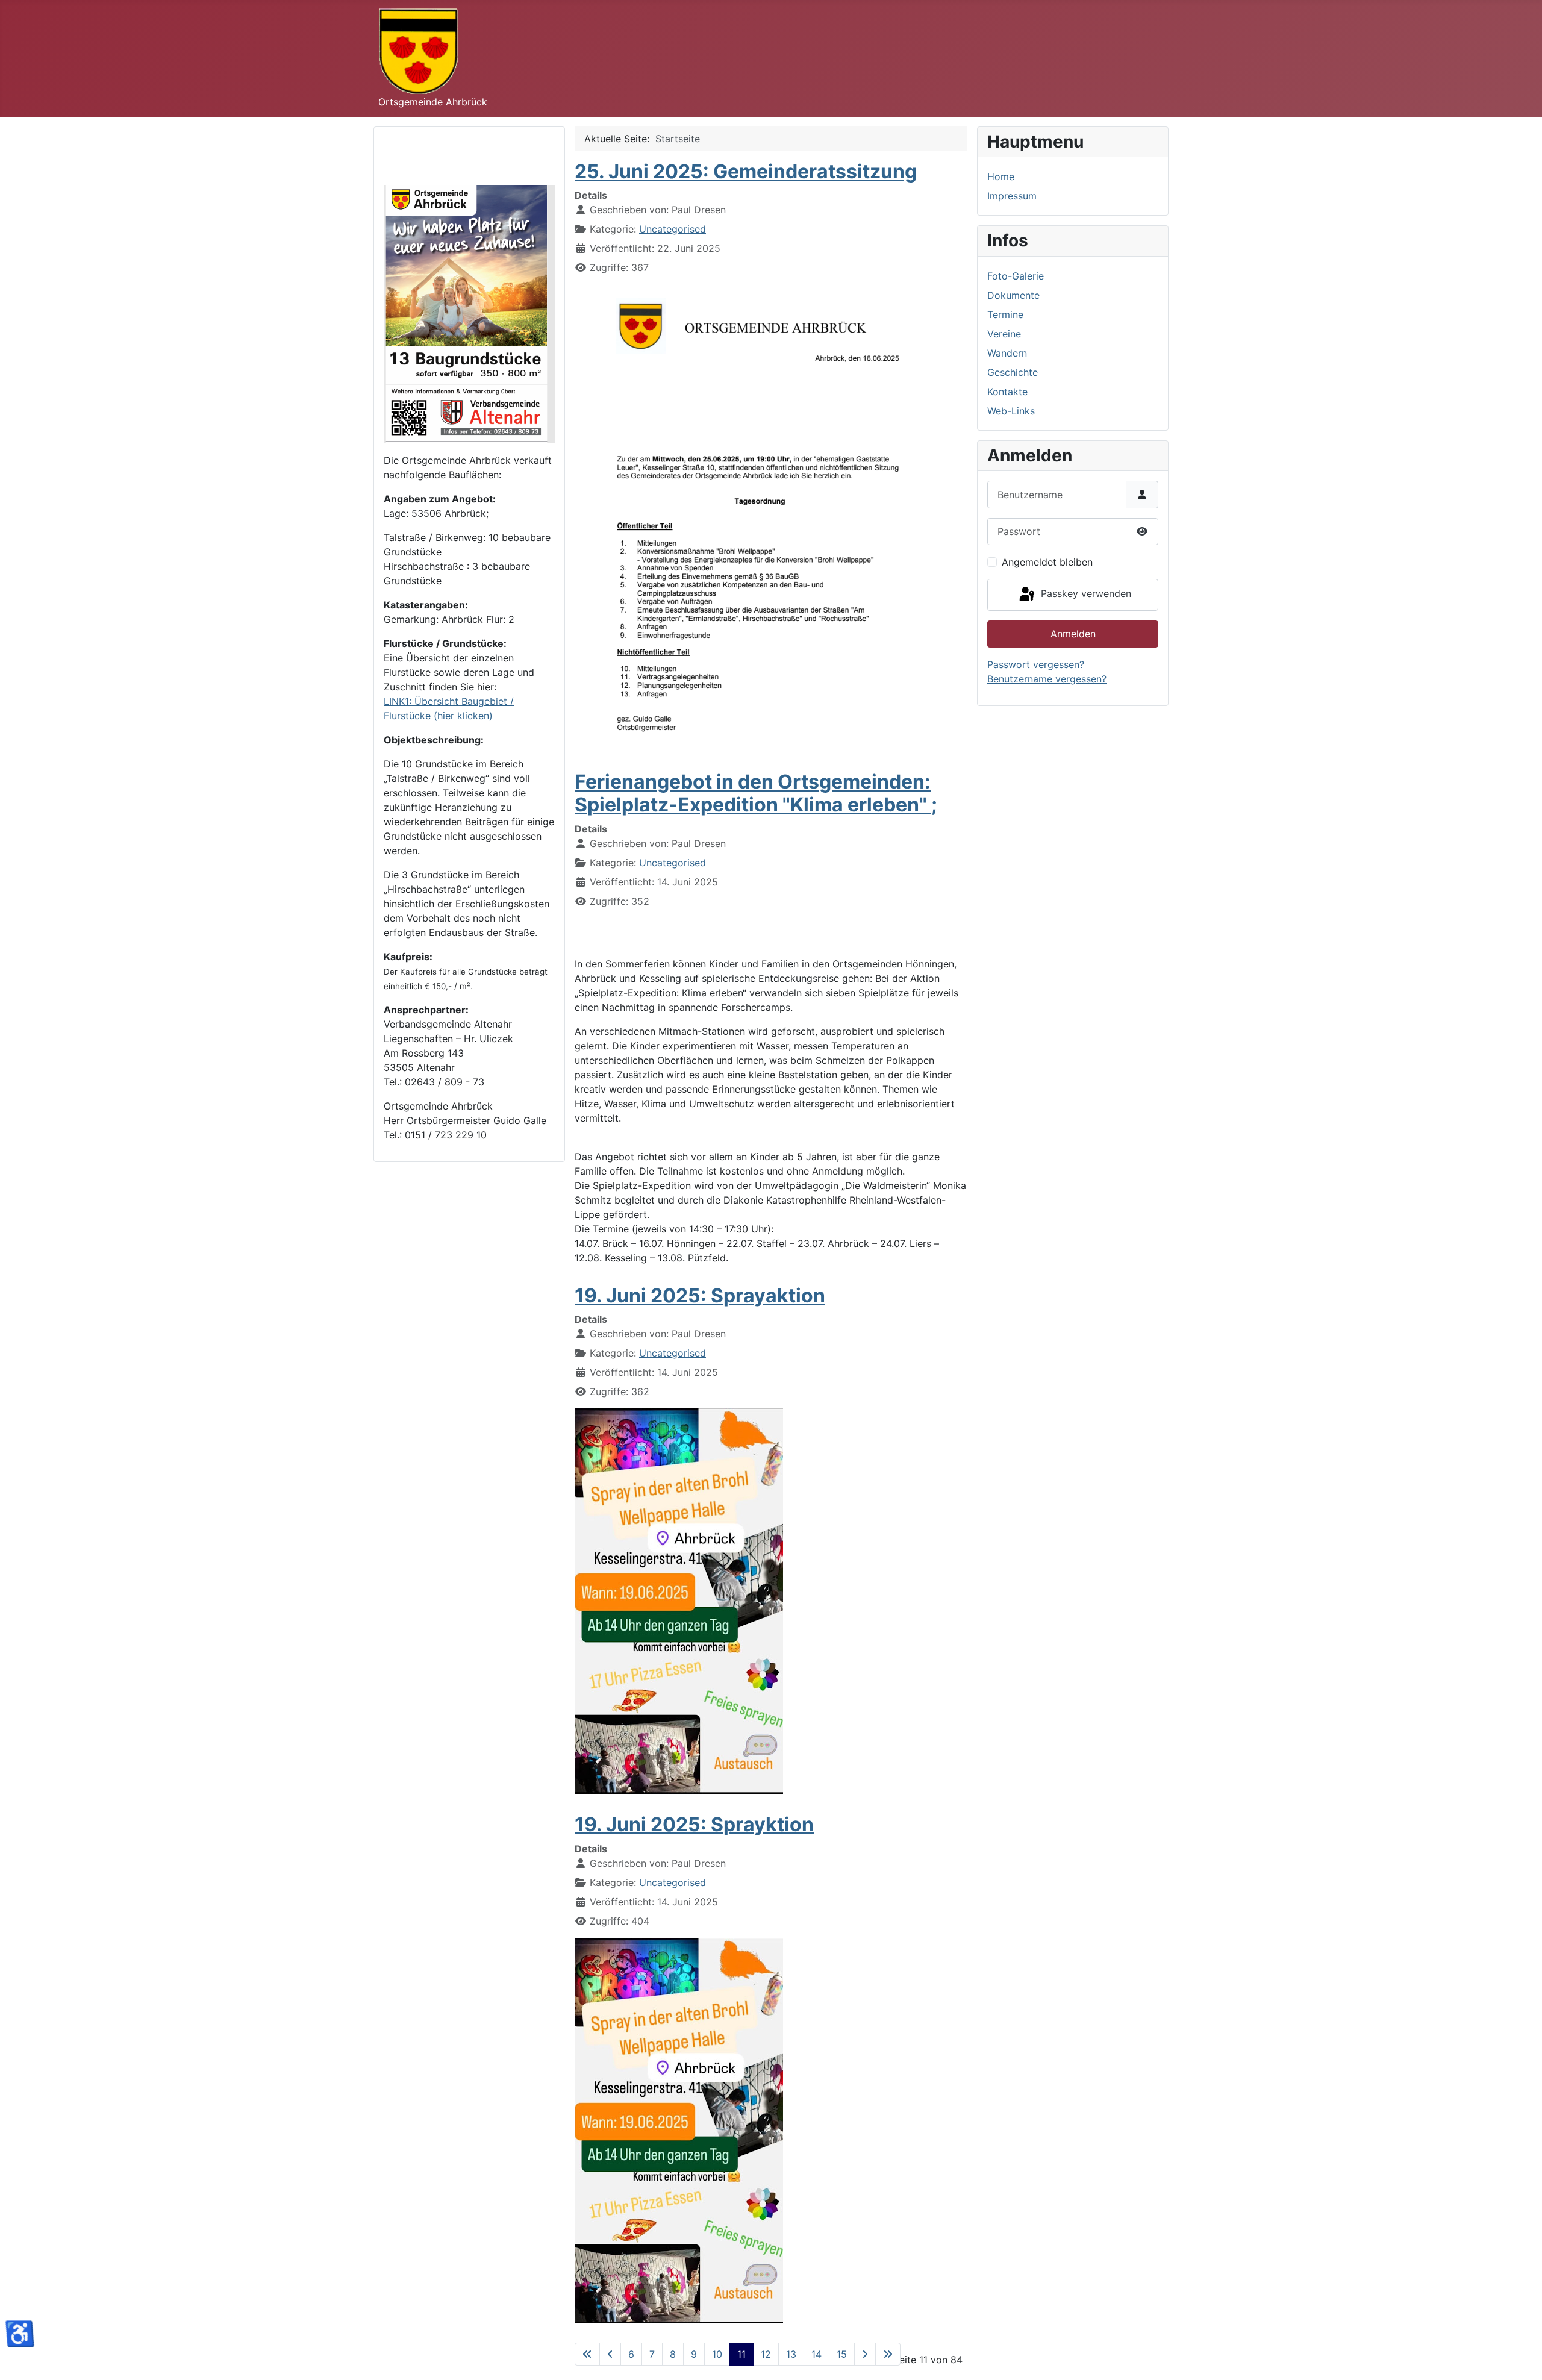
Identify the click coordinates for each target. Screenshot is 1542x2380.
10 (717, 2354)
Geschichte (1013, 372)
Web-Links (1011, 411)
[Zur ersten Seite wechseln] (587, 2354)
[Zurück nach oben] (1521, 2358)
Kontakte (1007, 392)
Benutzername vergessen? (1047, 679)
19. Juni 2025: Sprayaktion (700, 1295)
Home (1001, 176)
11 (741, 2354)
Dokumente (1013, 295)
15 (842, 2354)
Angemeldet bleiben (1047, 562)
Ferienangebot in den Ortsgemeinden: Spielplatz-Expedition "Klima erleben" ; (756, 793)
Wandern (1007, 353)
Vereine (1004, 334)
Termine (1005, 314)
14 (816, 2354)
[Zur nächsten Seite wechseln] (865, 2354)
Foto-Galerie (1016, 276)
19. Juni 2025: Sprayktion (694, 1824)
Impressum (1012, 196)
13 (791, 2354)
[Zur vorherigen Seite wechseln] (610, 2354)
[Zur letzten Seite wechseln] (888, 2354)
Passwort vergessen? (1036, 664)
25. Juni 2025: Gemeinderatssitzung (746, 171)
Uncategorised (673, 229)
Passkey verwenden (1085, 594)
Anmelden (1073, 634)
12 (766, 2354)
